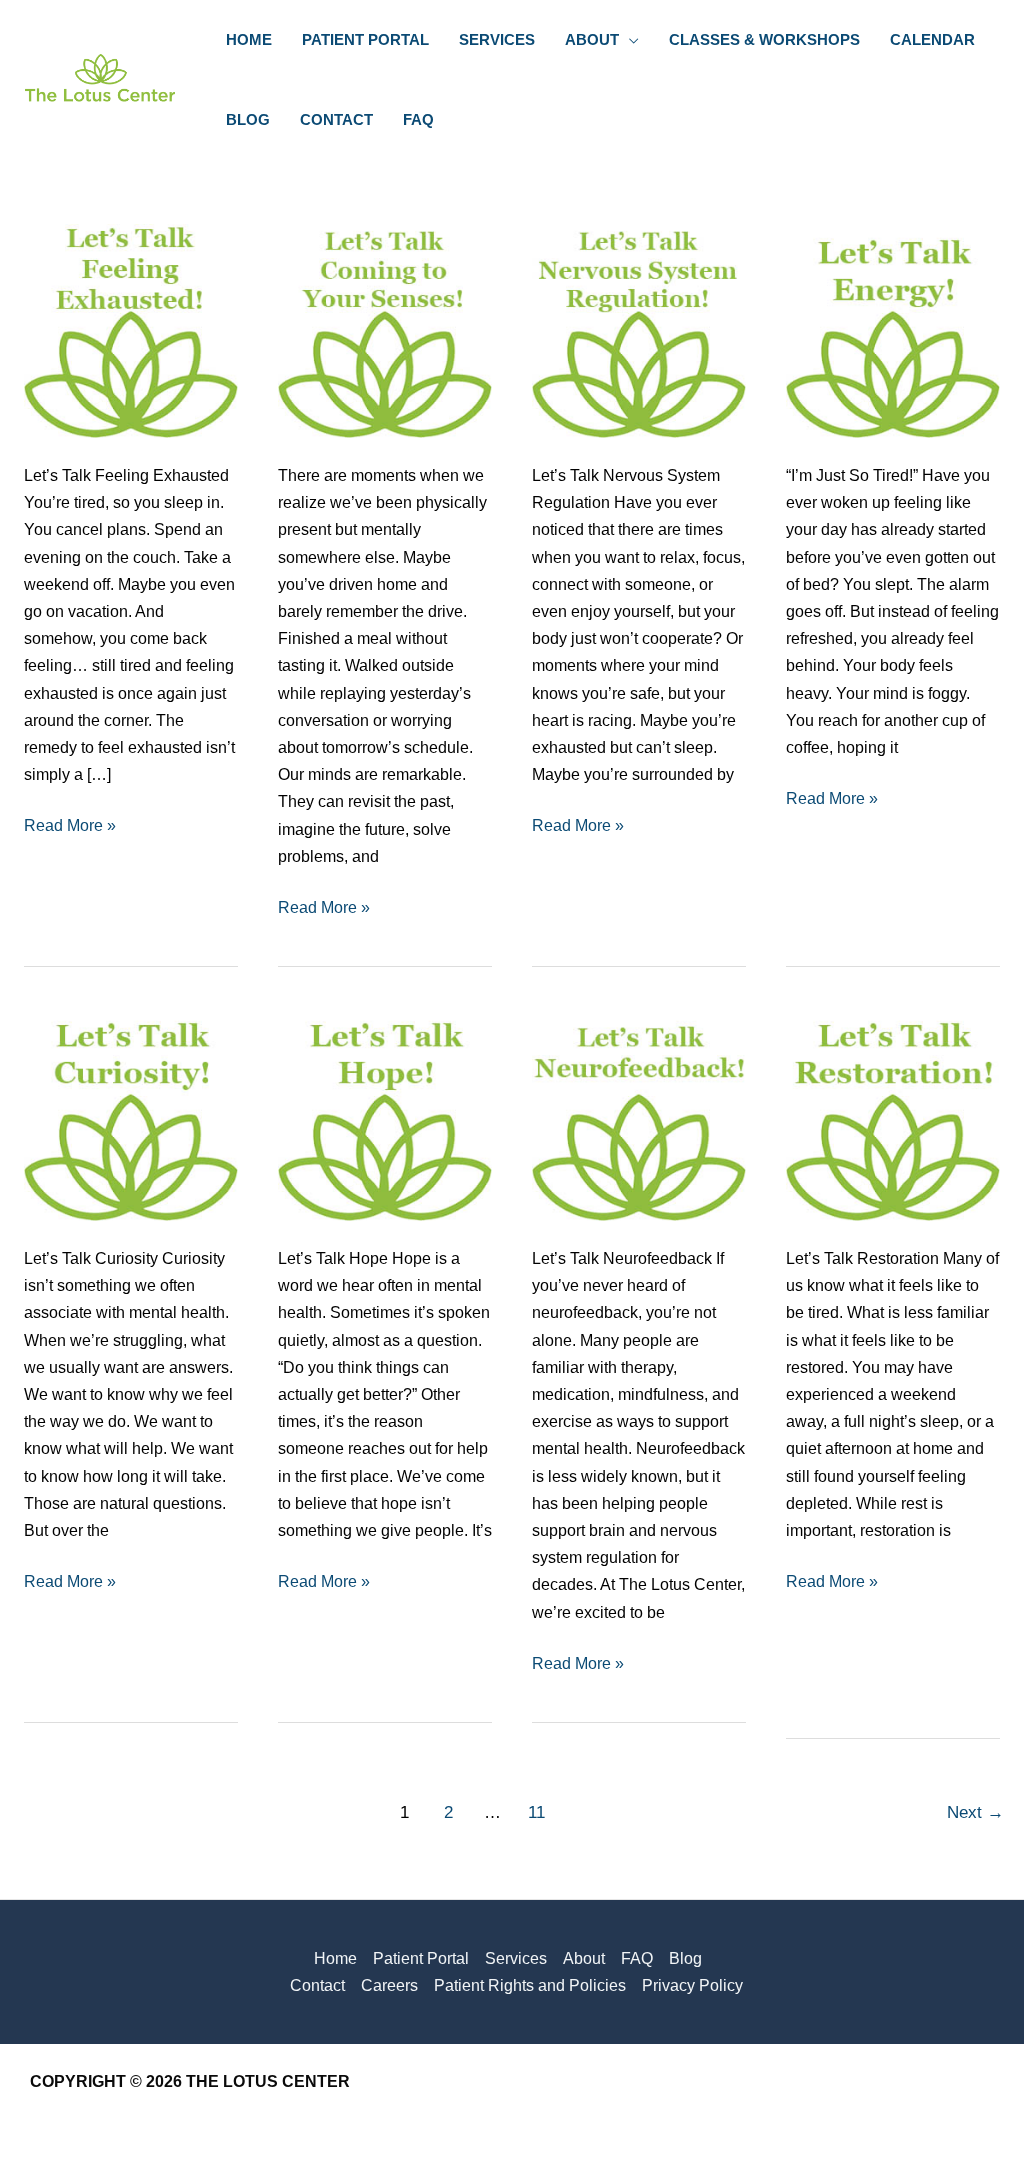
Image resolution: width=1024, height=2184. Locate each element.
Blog (685, 1958)
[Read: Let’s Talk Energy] (893, 329)
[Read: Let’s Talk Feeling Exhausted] (131, 329)
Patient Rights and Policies (530, 1985)
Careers (389, 1985)
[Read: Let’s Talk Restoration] (893, 1112)
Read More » (70, 827)
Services (516, 1958)
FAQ (637, 1958)
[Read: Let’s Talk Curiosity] (131, 1112)
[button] (629, 40)
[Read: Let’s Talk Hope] (385, 1112)
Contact (317, 1985)
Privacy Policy (692, 1985)
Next (975, 1812)
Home (335, 1958)
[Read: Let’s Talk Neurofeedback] (639, 1112)
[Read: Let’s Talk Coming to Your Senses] (385, 329)
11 (536, 1812)
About (584, 1958)
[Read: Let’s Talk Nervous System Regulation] (639, 329)
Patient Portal (421, 1958)
